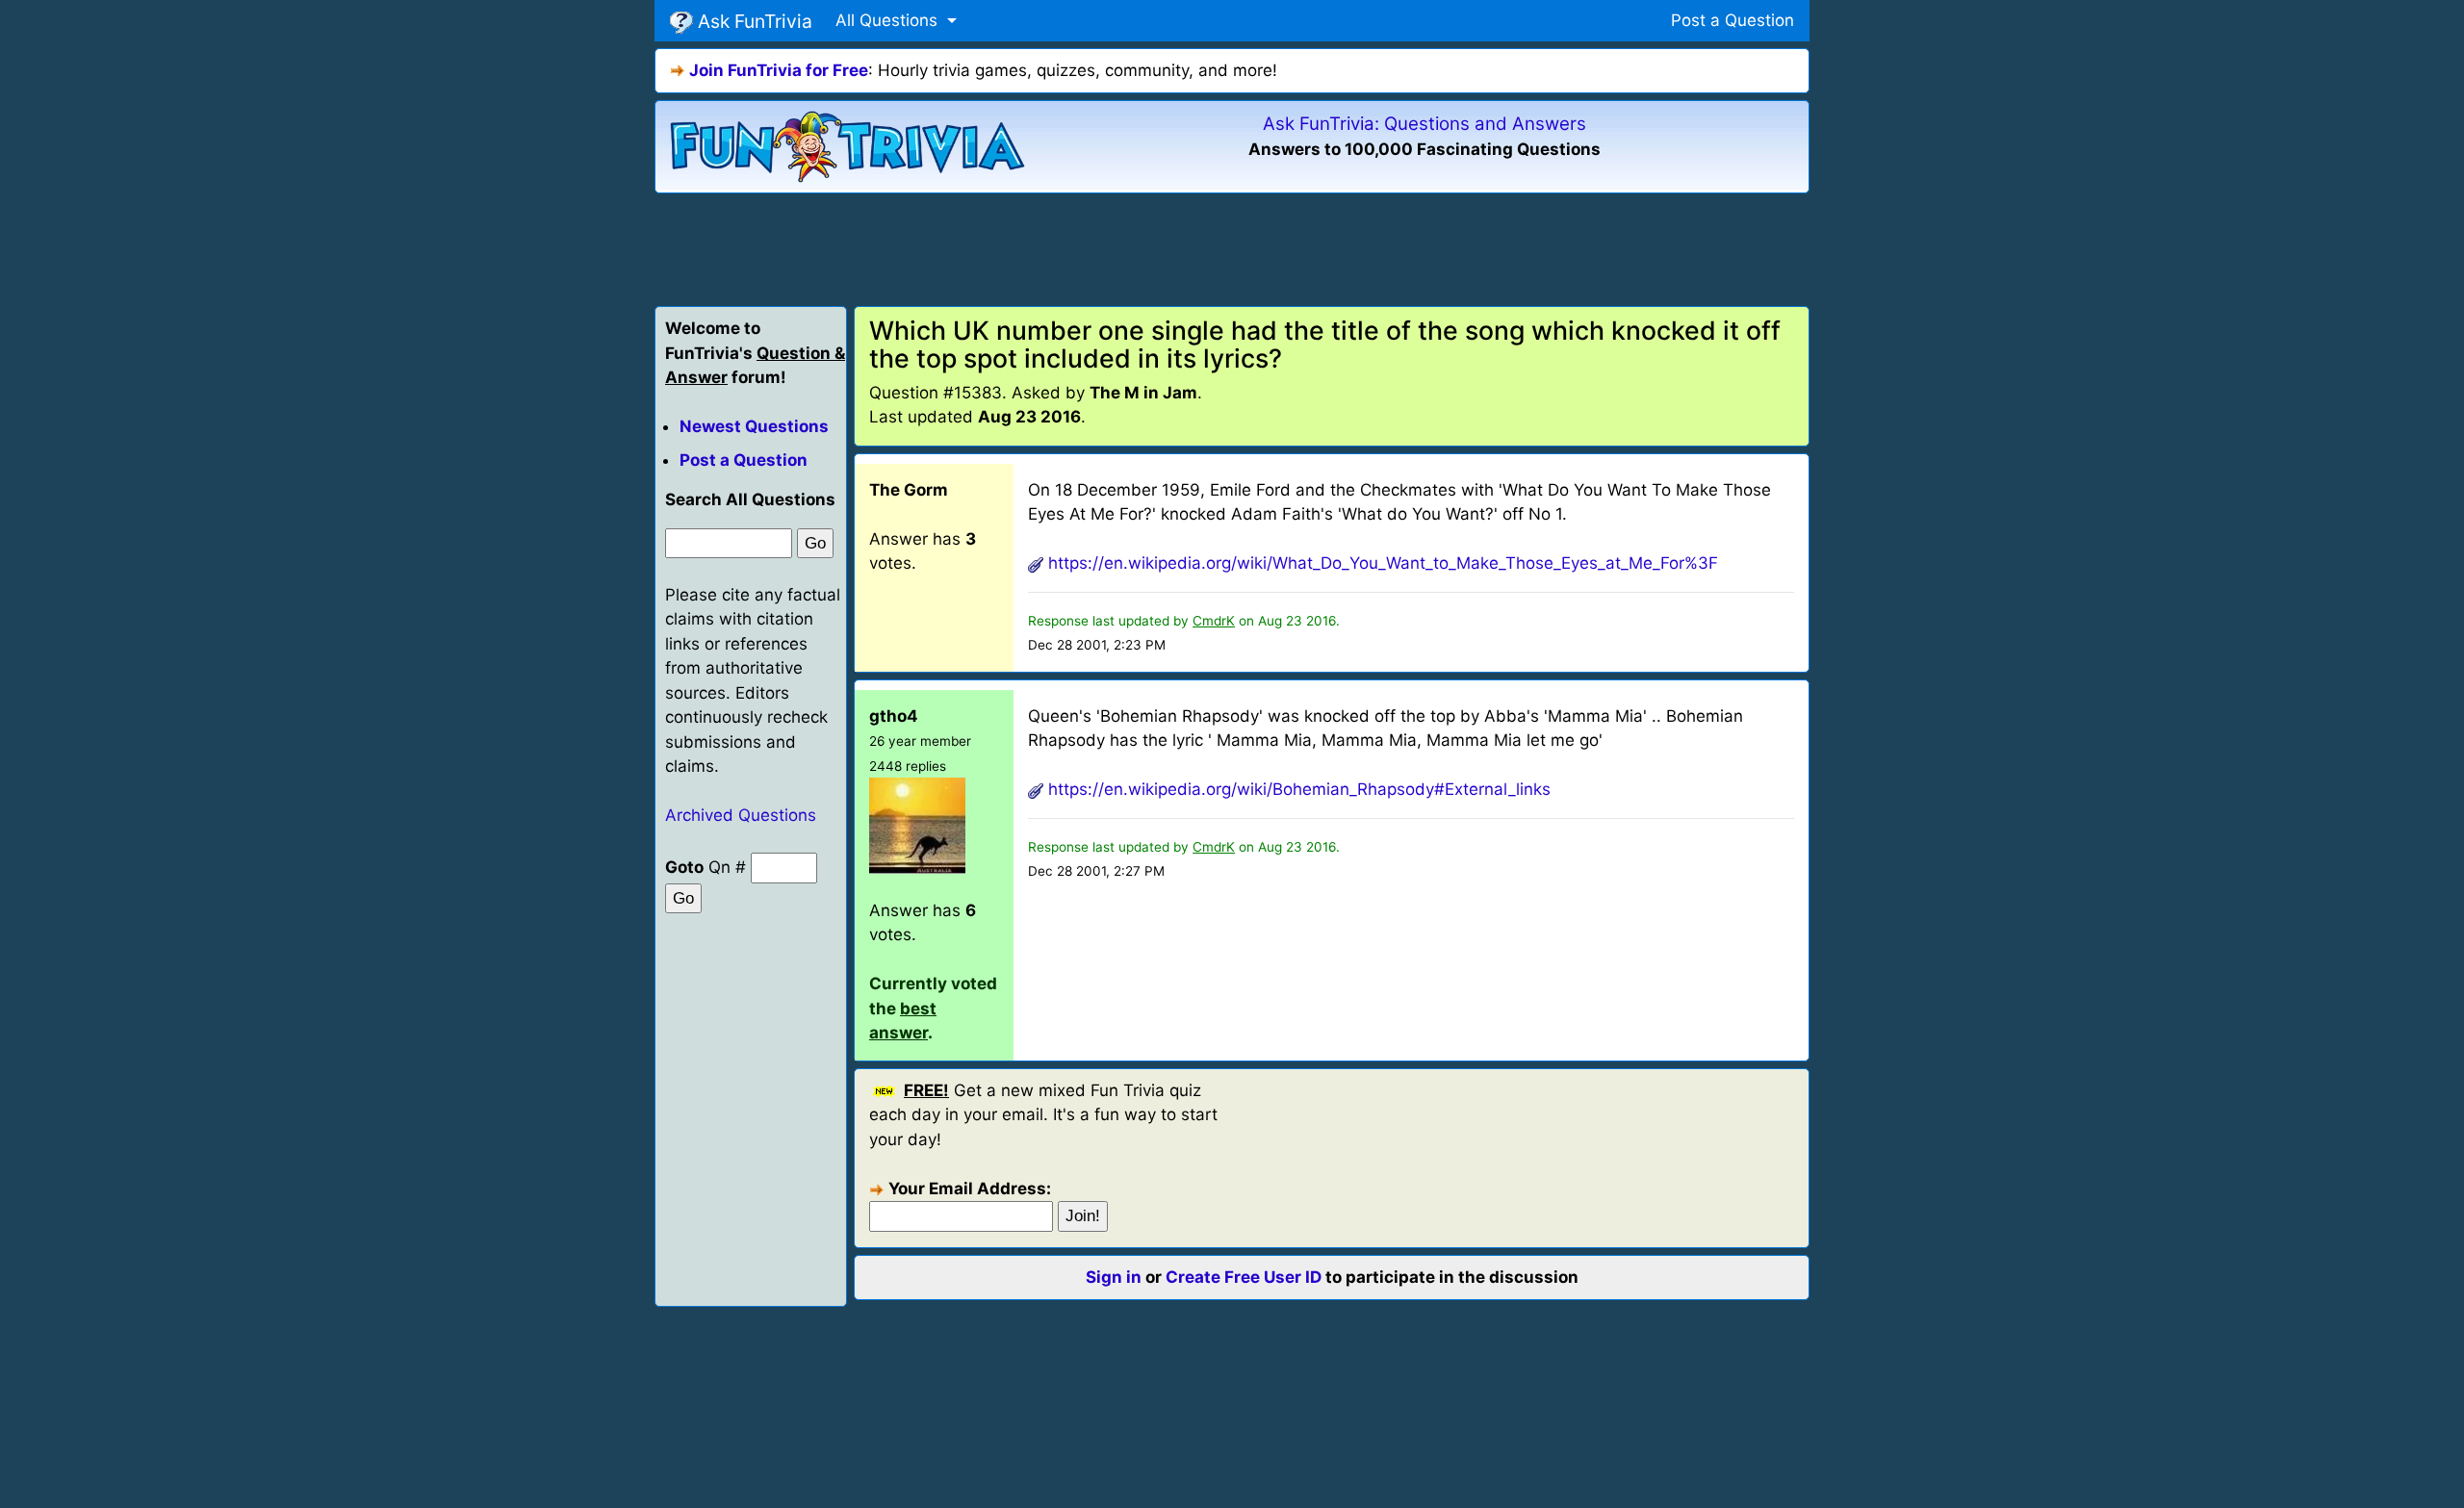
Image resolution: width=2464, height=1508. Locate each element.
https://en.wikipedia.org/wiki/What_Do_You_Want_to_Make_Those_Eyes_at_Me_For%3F (1383, 563)
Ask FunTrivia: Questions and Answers (1424, 124)
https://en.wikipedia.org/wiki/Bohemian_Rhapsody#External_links (1299, 789)
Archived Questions (741, 815)
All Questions (889, 20)
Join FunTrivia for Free (779, 70)
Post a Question (1732, 20)
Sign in (1114, 1277)
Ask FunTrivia (753, 21)
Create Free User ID (1244, 1277)
